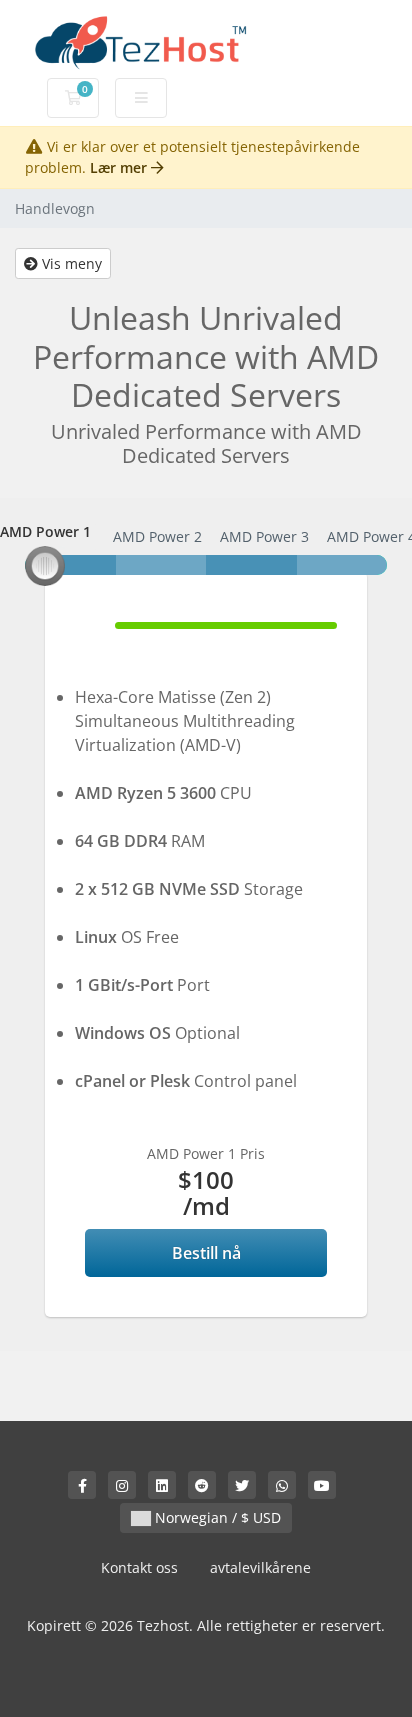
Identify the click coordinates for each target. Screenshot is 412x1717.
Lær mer (120, 167)
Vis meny (70, 263)
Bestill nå (206, 1253)
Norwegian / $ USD (216, 1517)
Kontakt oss (139, 1567)
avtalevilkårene (260, 1567)
